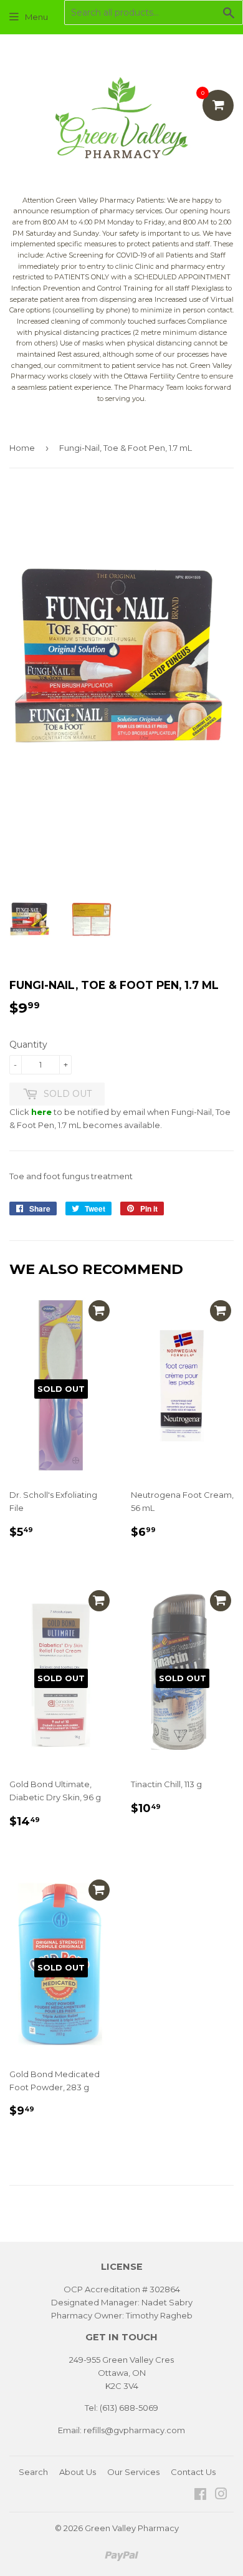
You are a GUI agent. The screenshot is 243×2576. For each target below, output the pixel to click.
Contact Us (193, 2472)
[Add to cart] (99, 1311)
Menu (36, 17)
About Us (78, 2472)
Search (33, 2472)
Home (22, 448)
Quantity (28, 1044)
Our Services (133, 2472)
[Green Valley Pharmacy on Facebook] (200, 2496)
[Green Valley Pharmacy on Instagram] (221, 2496)
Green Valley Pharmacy (132, 2528)
